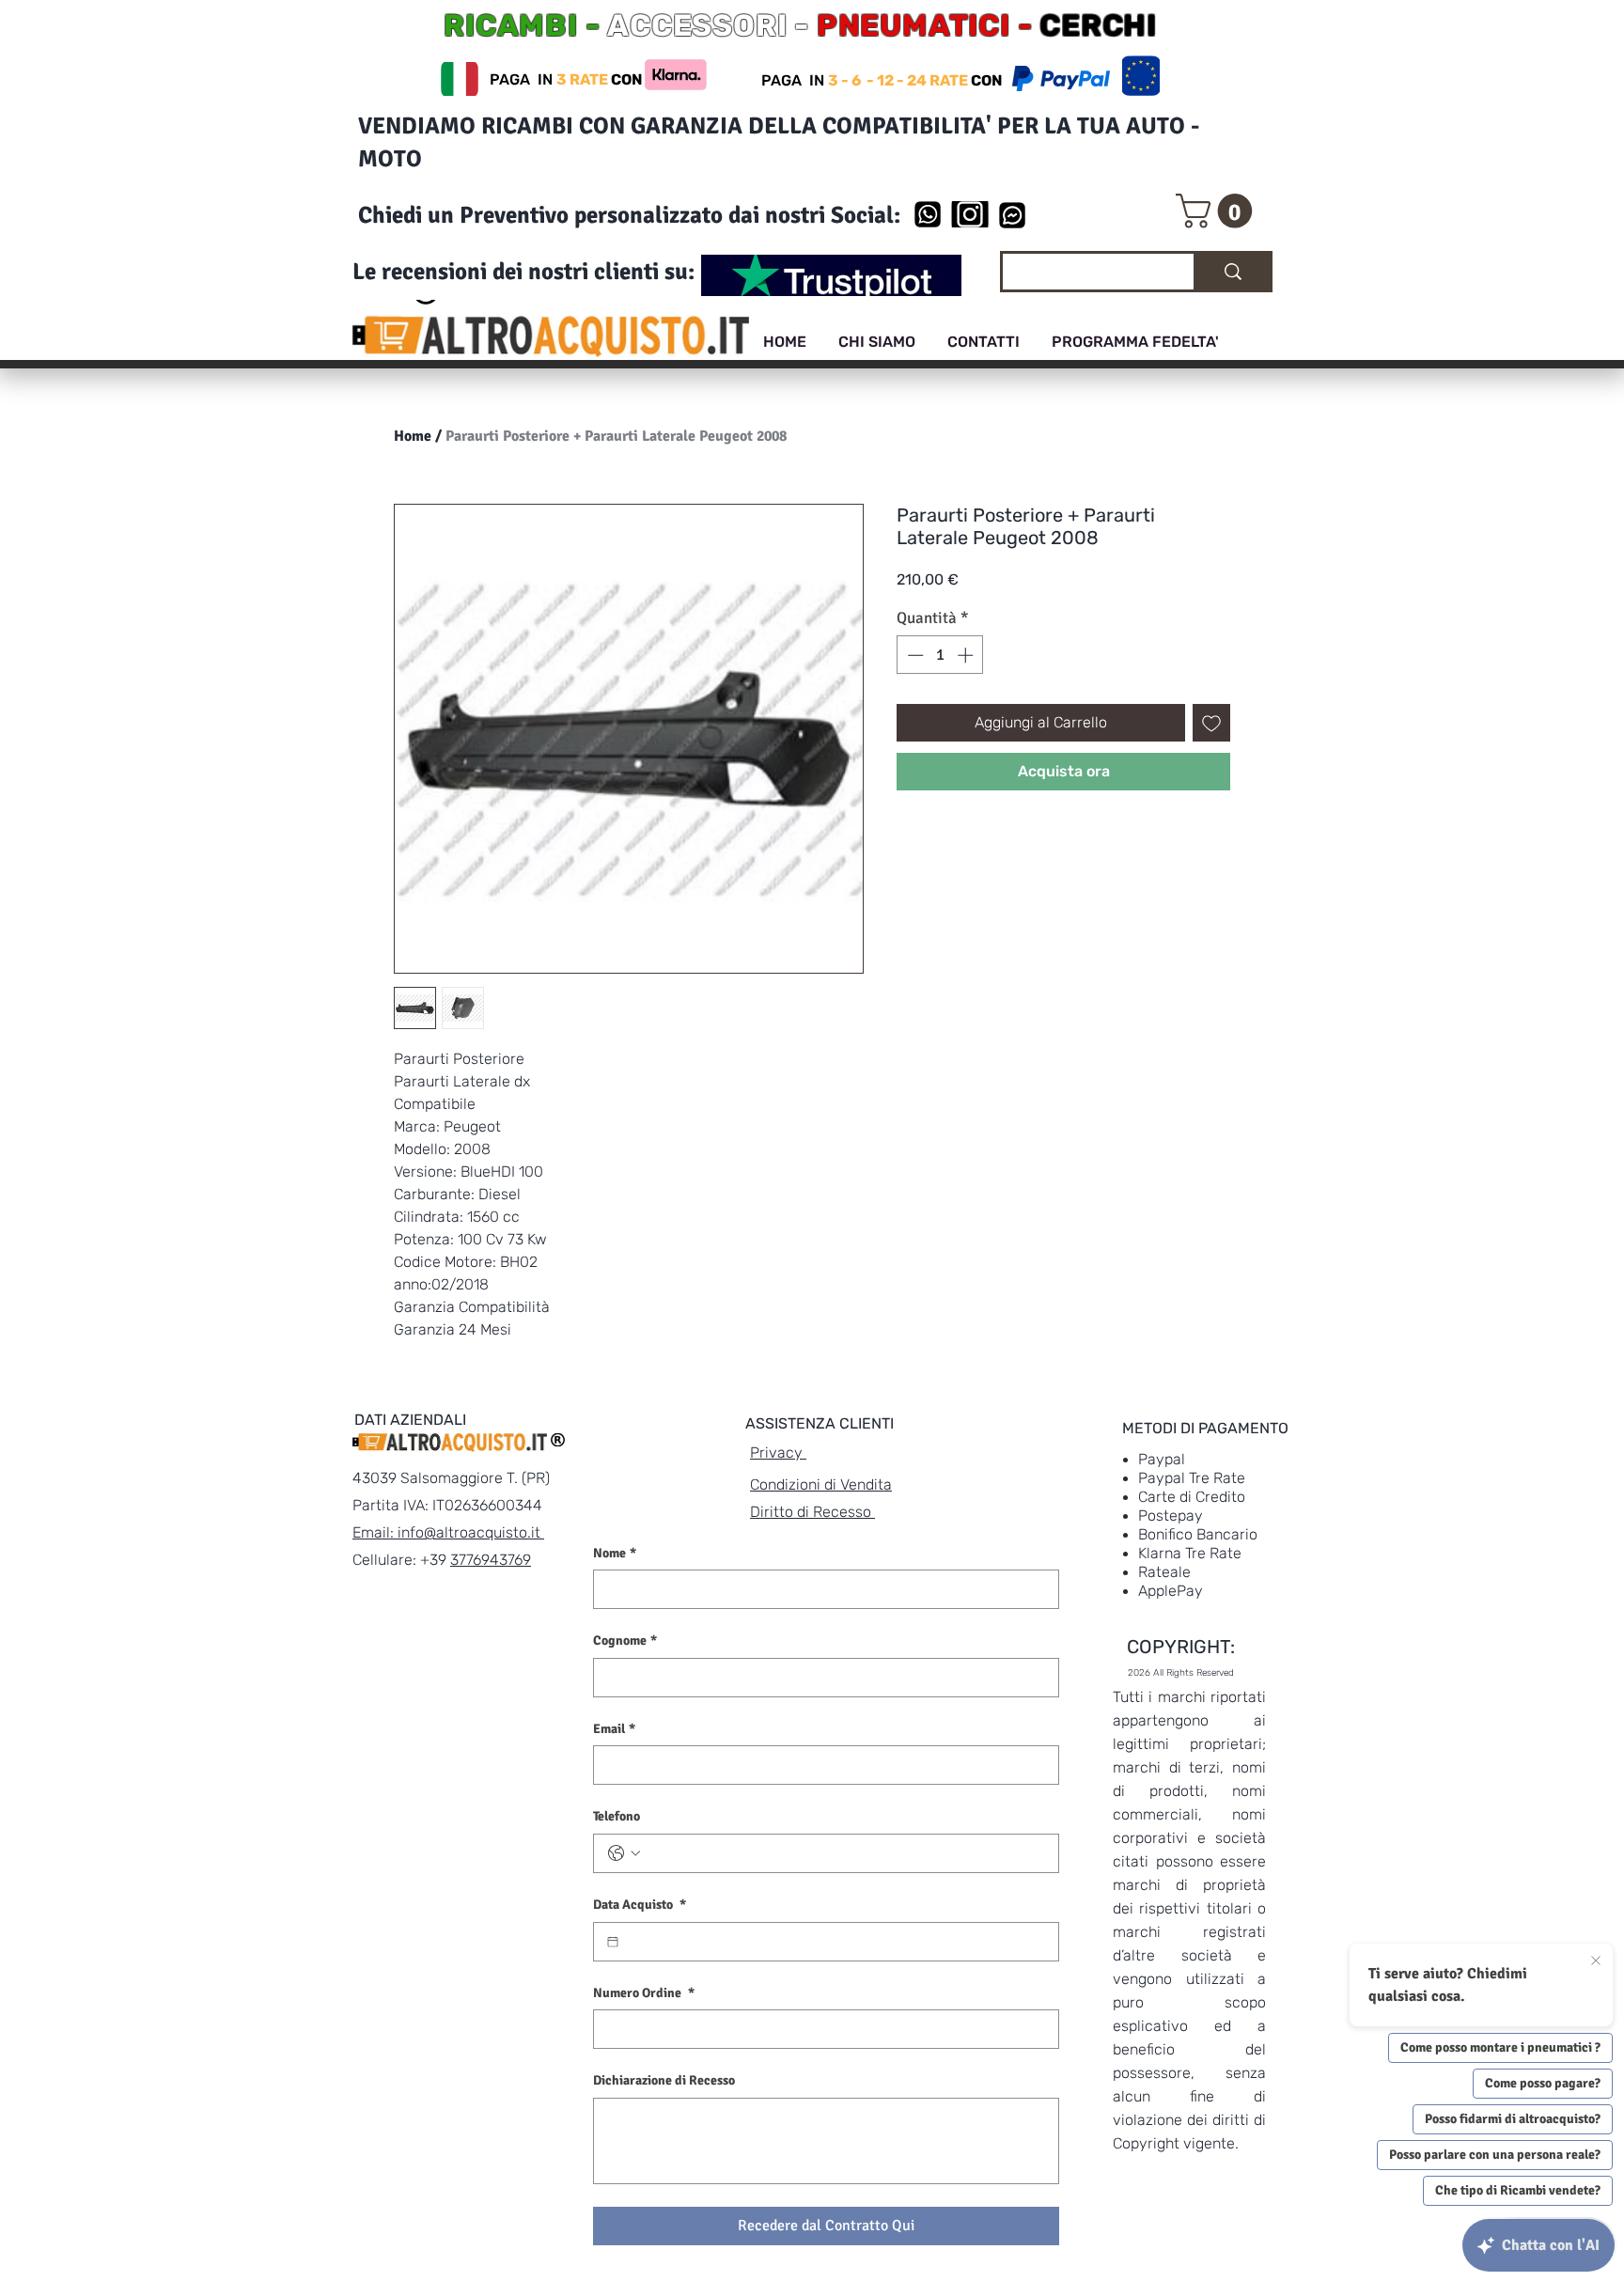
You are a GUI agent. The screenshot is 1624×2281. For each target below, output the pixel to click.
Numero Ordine (644, 1993)
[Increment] (967, 655)
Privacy (778, 1453)
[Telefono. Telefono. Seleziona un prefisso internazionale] (624, 1853)
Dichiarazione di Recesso (664, 2080)
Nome (615, 1553)
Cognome (625, 1640)
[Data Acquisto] (613, 1942)
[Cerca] (1232, 272)
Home (413, 436)
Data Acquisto (640, 1905)
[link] (1218, 211)
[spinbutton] (940, 655)
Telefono (617, 1816)
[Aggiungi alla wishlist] (1211, 723)
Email (614, 1729)
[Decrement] (913, 655)
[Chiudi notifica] (1596, 1961)
